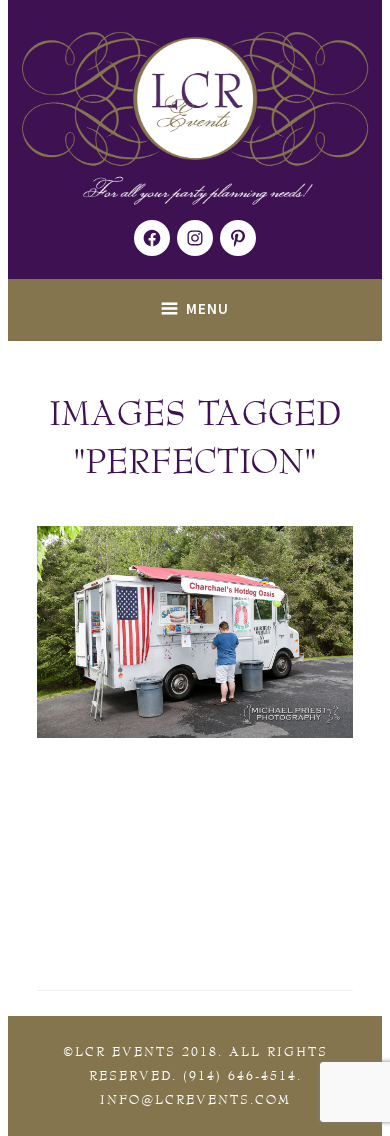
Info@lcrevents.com (195, 1100)
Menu (207, 308)
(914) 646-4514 (240, 1076)
